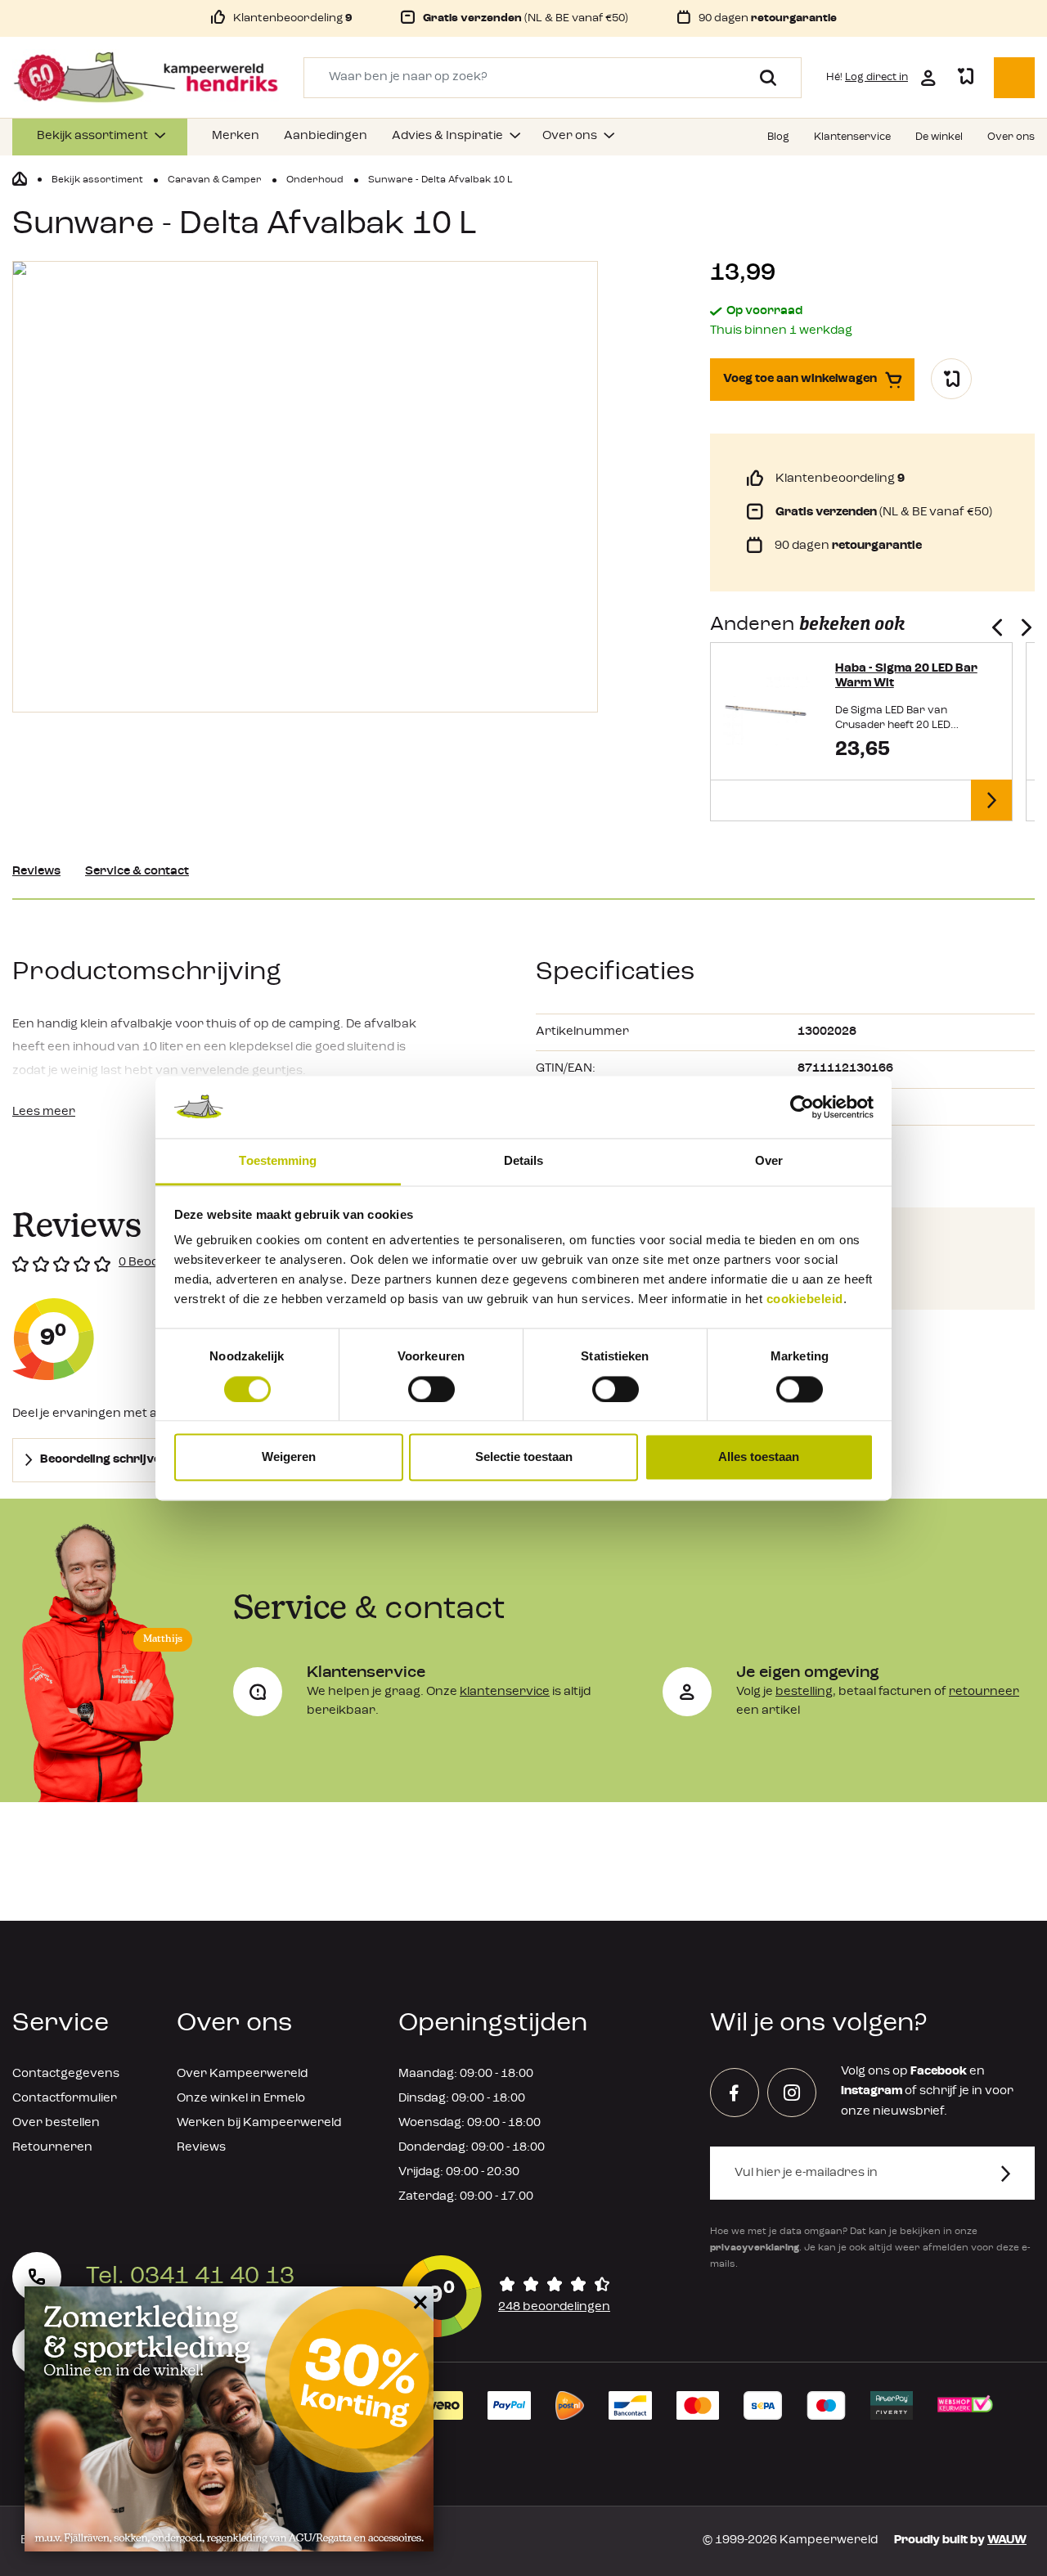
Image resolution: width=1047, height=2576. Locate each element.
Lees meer (44, 1112)
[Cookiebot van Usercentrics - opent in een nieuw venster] (802, 1107)
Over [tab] (769, 1161)
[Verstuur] (1016, 2173)
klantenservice (505, 1692)
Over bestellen (56, 2123)
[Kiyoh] (506, 2296)
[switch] (431, 1389)
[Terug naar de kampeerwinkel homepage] (20, 179)
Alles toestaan (759, 1457)
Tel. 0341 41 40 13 (190, 2277)
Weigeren (289, 1457)
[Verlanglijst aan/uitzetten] (951, 379)
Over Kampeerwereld (242, 2074)
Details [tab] (524, 1161)
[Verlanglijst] (965, 78)
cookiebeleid (805, 1299)
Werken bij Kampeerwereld (259, 2123)
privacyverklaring (755, 2248)
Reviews (36, 872)
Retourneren (52, 2148)
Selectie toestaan (524, 1457)
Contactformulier (65, 2099)
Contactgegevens (66, 2074)
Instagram (872, 2091)
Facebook (939, 2072)
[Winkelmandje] (1014, 78)
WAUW (1007, 2540)
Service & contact (137, 872)
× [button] (418, 2302)
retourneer (984, 1692)
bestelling (804, 1692)
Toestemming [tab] (278, 1161)
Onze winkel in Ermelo (241, 2099)
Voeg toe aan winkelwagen (800, 379)
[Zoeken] (762, 78)
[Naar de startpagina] (146, 78)
